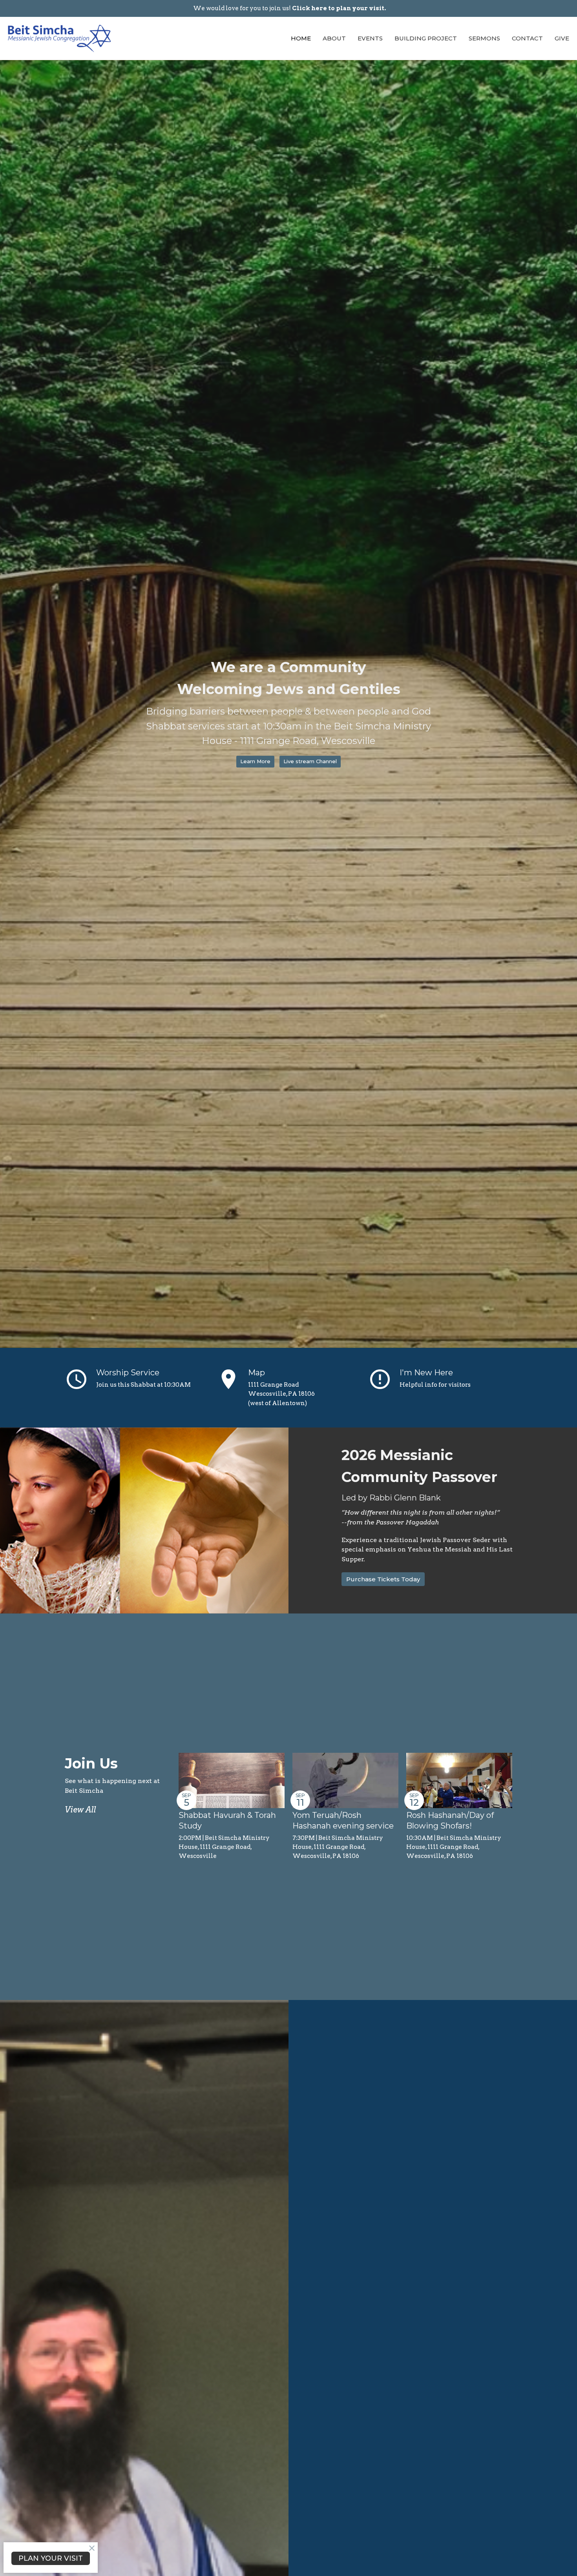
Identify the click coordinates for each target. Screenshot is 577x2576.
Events (370, 38)
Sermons (484, 38)
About (334, 38)
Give (562, 38)
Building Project (426, 38)
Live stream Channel (310, 761)
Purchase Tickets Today (383, 1579)
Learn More (255, 761)
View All (80, 1810)
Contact (527, 38)
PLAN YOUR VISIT (51, 2558)
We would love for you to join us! (289, 8)
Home (301, 38)
